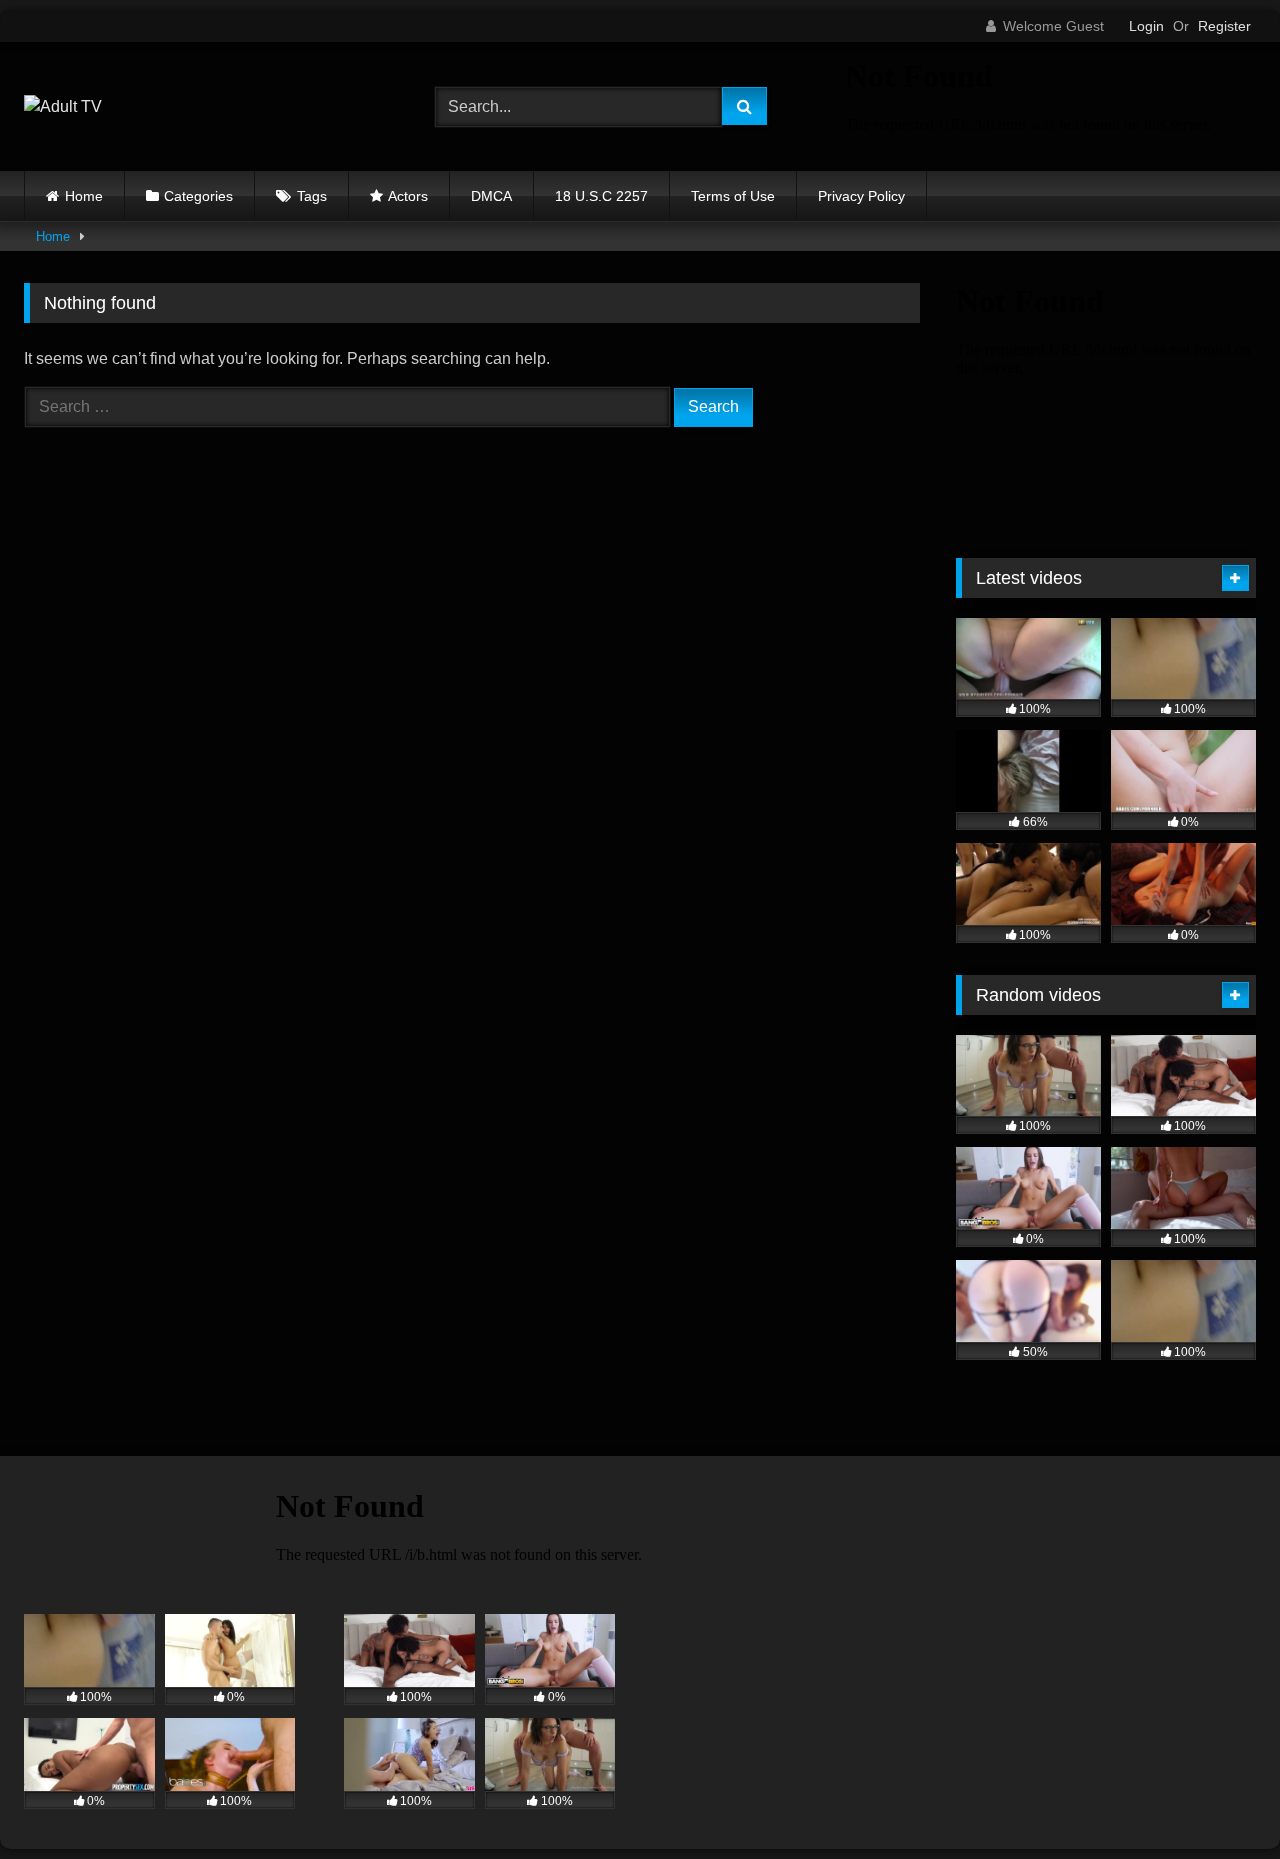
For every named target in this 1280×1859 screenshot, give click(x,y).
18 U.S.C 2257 (601, 196)
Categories (198, 196)
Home (84, 196)
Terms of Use (733, 196)
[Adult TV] (63, 107)
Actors (408, 196)
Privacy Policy (861, 196)
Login (1146, 26)
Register (1224, 26)
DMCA (491, 196)
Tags (312, 196)
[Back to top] (1218, 1799)
